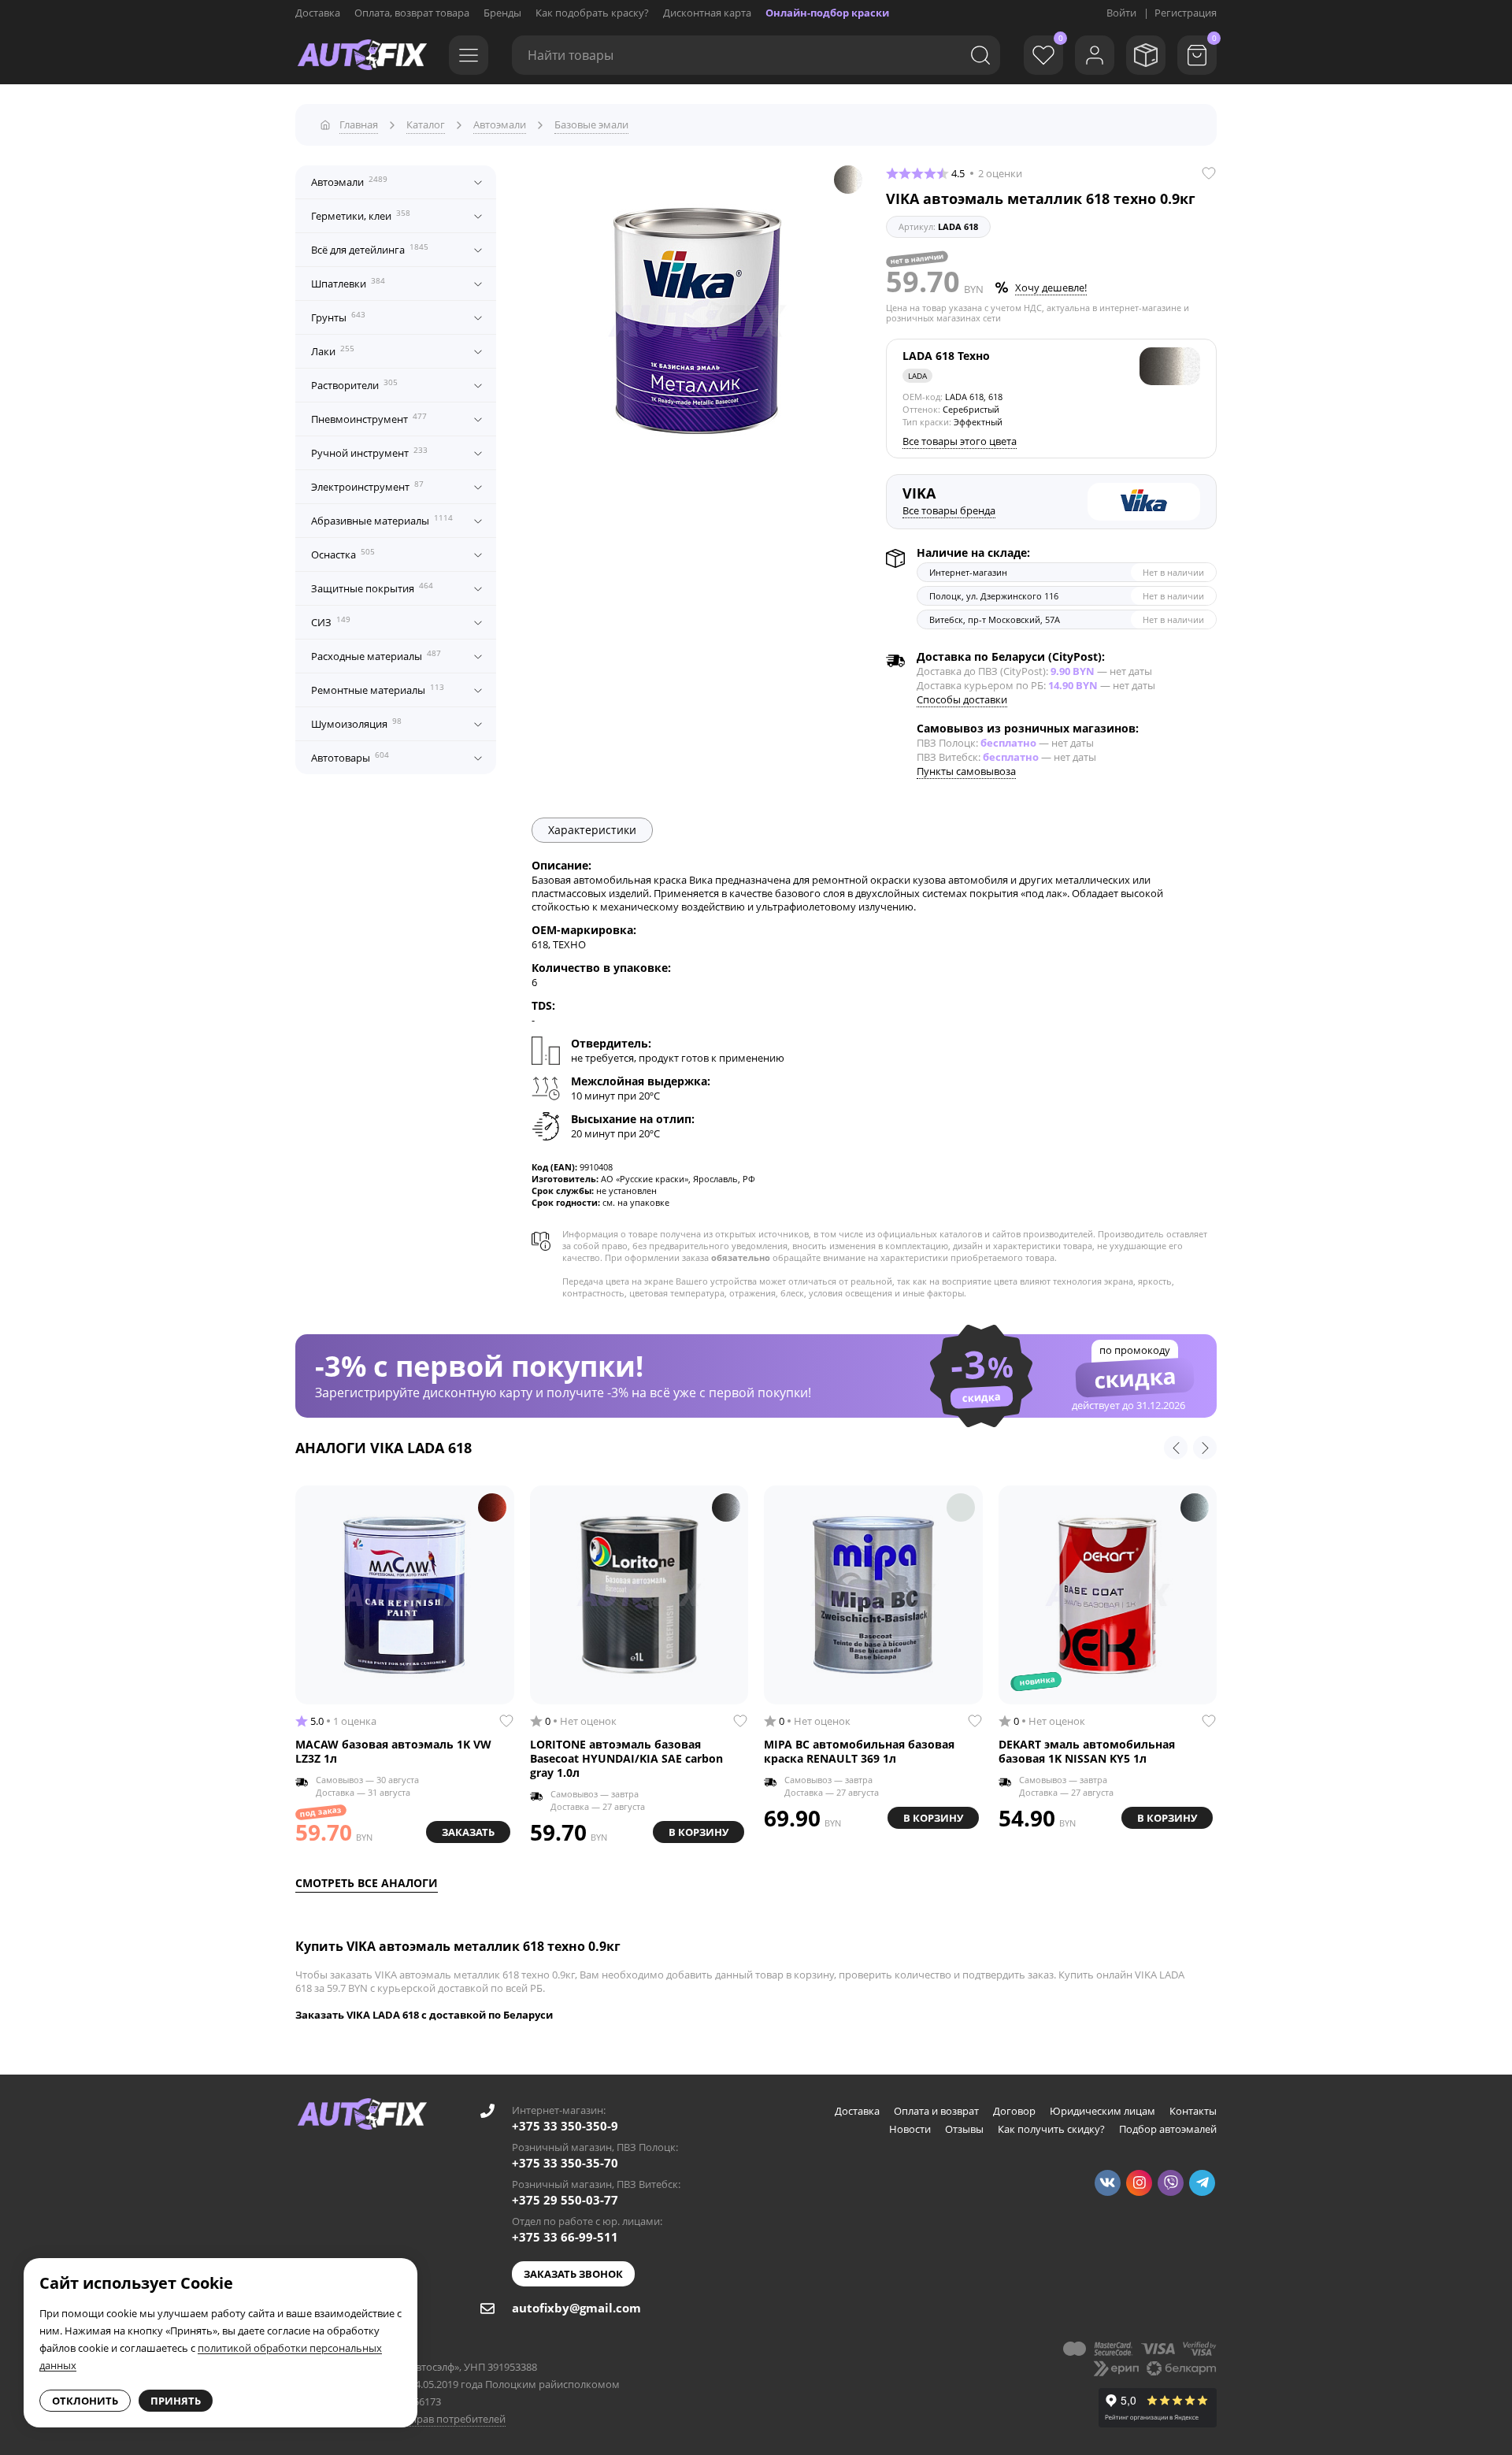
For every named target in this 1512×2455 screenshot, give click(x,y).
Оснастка (343, 554)
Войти (1121, 13)
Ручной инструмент (369, 452)
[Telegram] (1202, 2183)
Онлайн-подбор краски (827, 13)
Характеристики (592, 830)
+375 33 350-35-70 (565, 2163)
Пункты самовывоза (966, 771)
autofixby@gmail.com (576, 2308)
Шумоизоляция (356, 723)
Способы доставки (962, 699)
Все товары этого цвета (960, 441)
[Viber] (1171, 2183)
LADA (917, 376)
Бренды (502, 13)
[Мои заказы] (1146, 55)
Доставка (318, 13)
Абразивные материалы (382, 520)
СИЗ (331, 621)
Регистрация (1186, 13)
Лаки (333, 350)
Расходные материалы (376, 655)
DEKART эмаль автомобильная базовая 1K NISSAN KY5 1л (1087, 1752)
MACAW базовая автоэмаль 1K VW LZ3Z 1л (393, 1752)
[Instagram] (1139, 2183)
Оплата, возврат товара (412, 13)
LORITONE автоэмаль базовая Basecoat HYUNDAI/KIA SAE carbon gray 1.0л (626, 1759)
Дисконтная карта (707, 13)
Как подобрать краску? (592, 13)
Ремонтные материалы (378, 689)
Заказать (468, 1832)
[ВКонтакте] (1108, 2183)
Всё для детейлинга (370, 249)
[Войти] (1095, 55)
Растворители (354, 384)
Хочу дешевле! (1051, 287)
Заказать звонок (573, 2274)
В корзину (699, 1832)
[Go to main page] (362, 55)
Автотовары (350, 757)
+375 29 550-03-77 (565, 2200)
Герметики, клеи (361, 215)
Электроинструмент (367, 486)
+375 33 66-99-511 (565, 2237)
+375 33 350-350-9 (565, 2126)
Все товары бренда (949, 510)
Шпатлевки (348, 283)
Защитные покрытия (372, 588)
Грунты (338, 317)
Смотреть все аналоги (367, 1883)
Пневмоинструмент (369, 418)
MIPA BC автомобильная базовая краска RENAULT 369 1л (859, 1752)
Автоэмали (349, 181)
